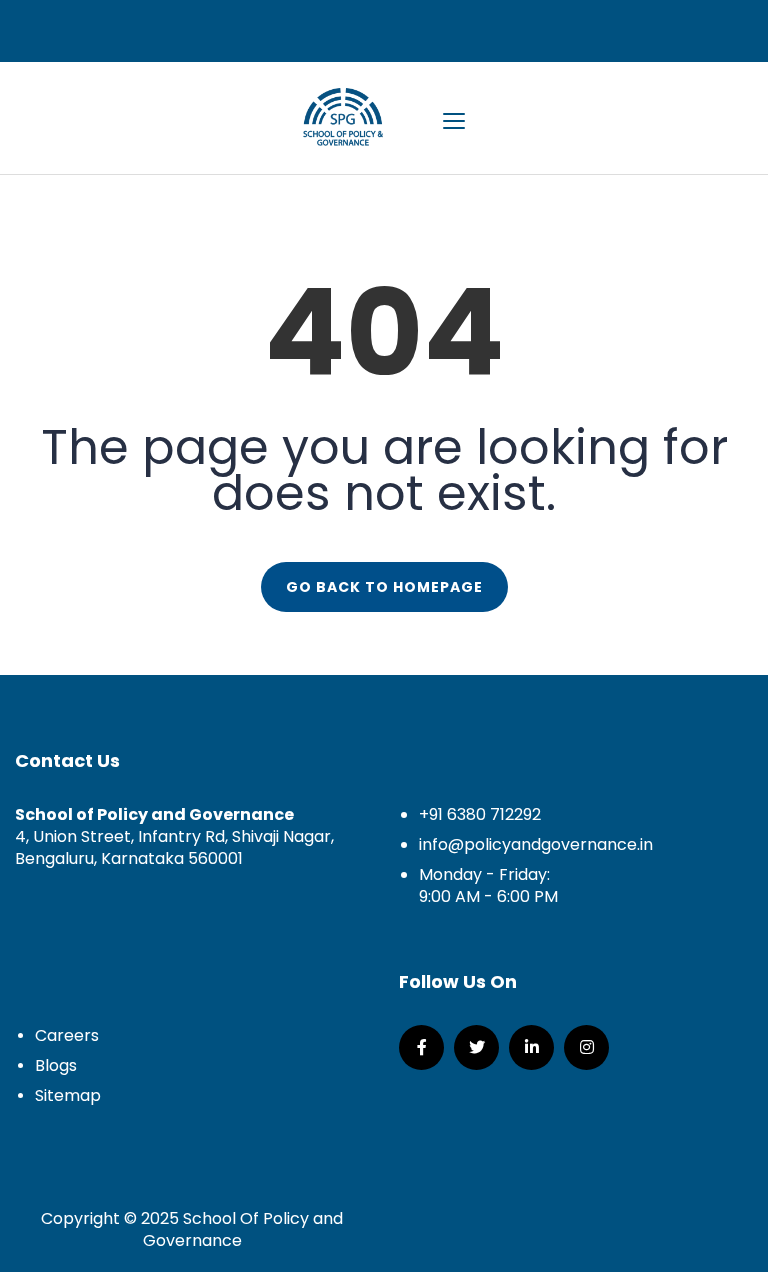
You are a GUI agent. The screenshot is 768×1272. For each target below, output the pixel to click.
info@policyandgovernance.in (536, 844)
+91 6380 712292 (480, 814)
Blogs (56, 1065)
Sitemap (68, 1095)
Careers (67, 1035)
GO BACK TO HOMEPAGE (384, 587)
